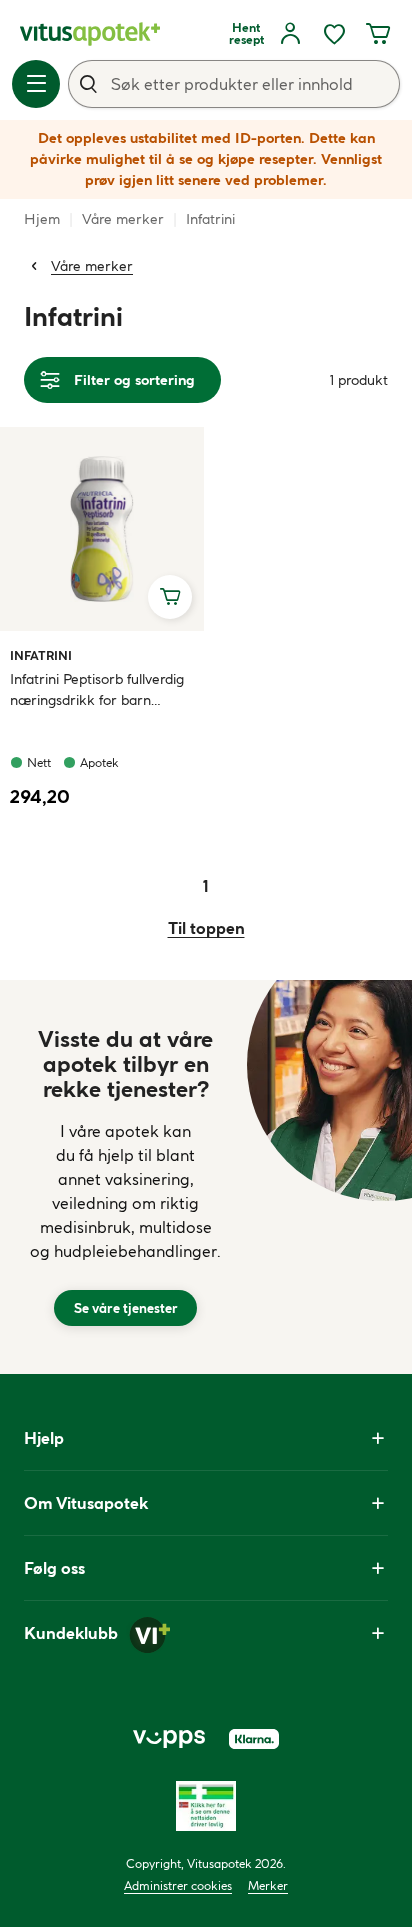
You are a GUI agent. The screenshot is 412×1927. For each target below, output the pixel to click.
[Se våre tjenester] (125, 1177)
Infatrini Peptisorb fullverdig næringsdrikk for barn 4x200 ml (97, 690)
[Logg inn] (290, 34)
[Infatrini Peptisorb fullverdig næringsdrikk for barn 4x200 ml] (102, 529)
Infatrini (41, 655)
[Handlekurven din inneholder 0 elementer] (378, 34)
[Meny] (36, 84)
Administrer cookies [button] (178, 1885)
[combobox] (234, 84)
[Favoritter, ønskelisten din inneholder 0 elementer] (334, 34)
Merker (268, 1885)
